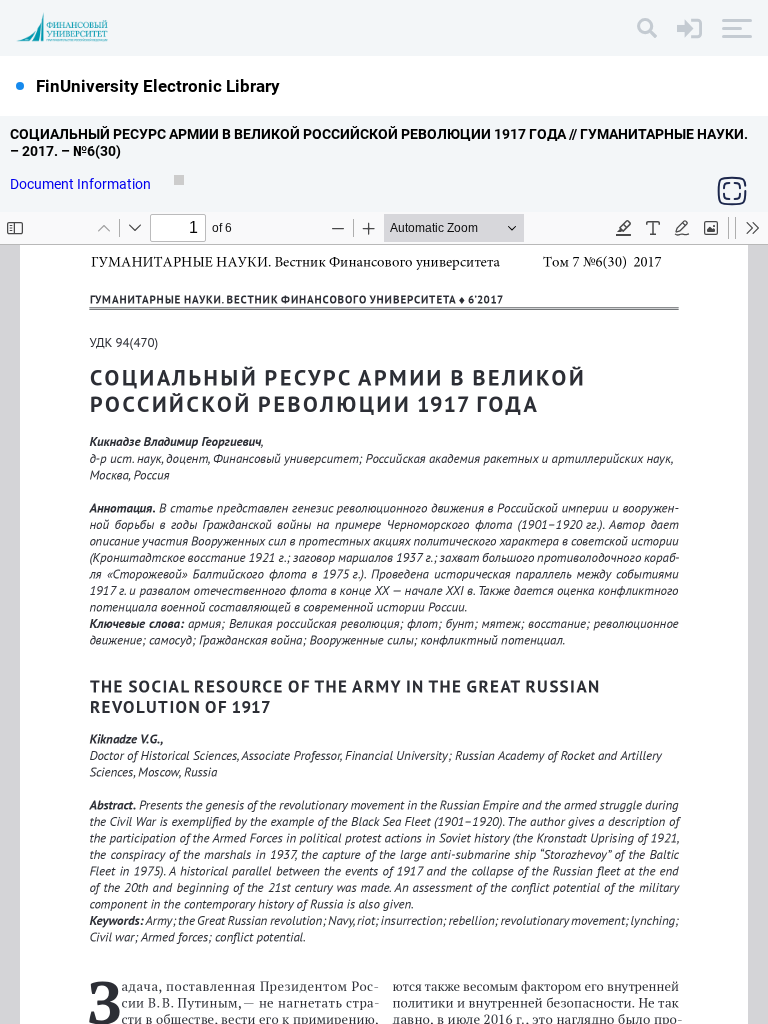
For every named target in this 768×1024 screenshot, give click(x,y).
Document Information (82, 184)
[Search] (647, 28)
